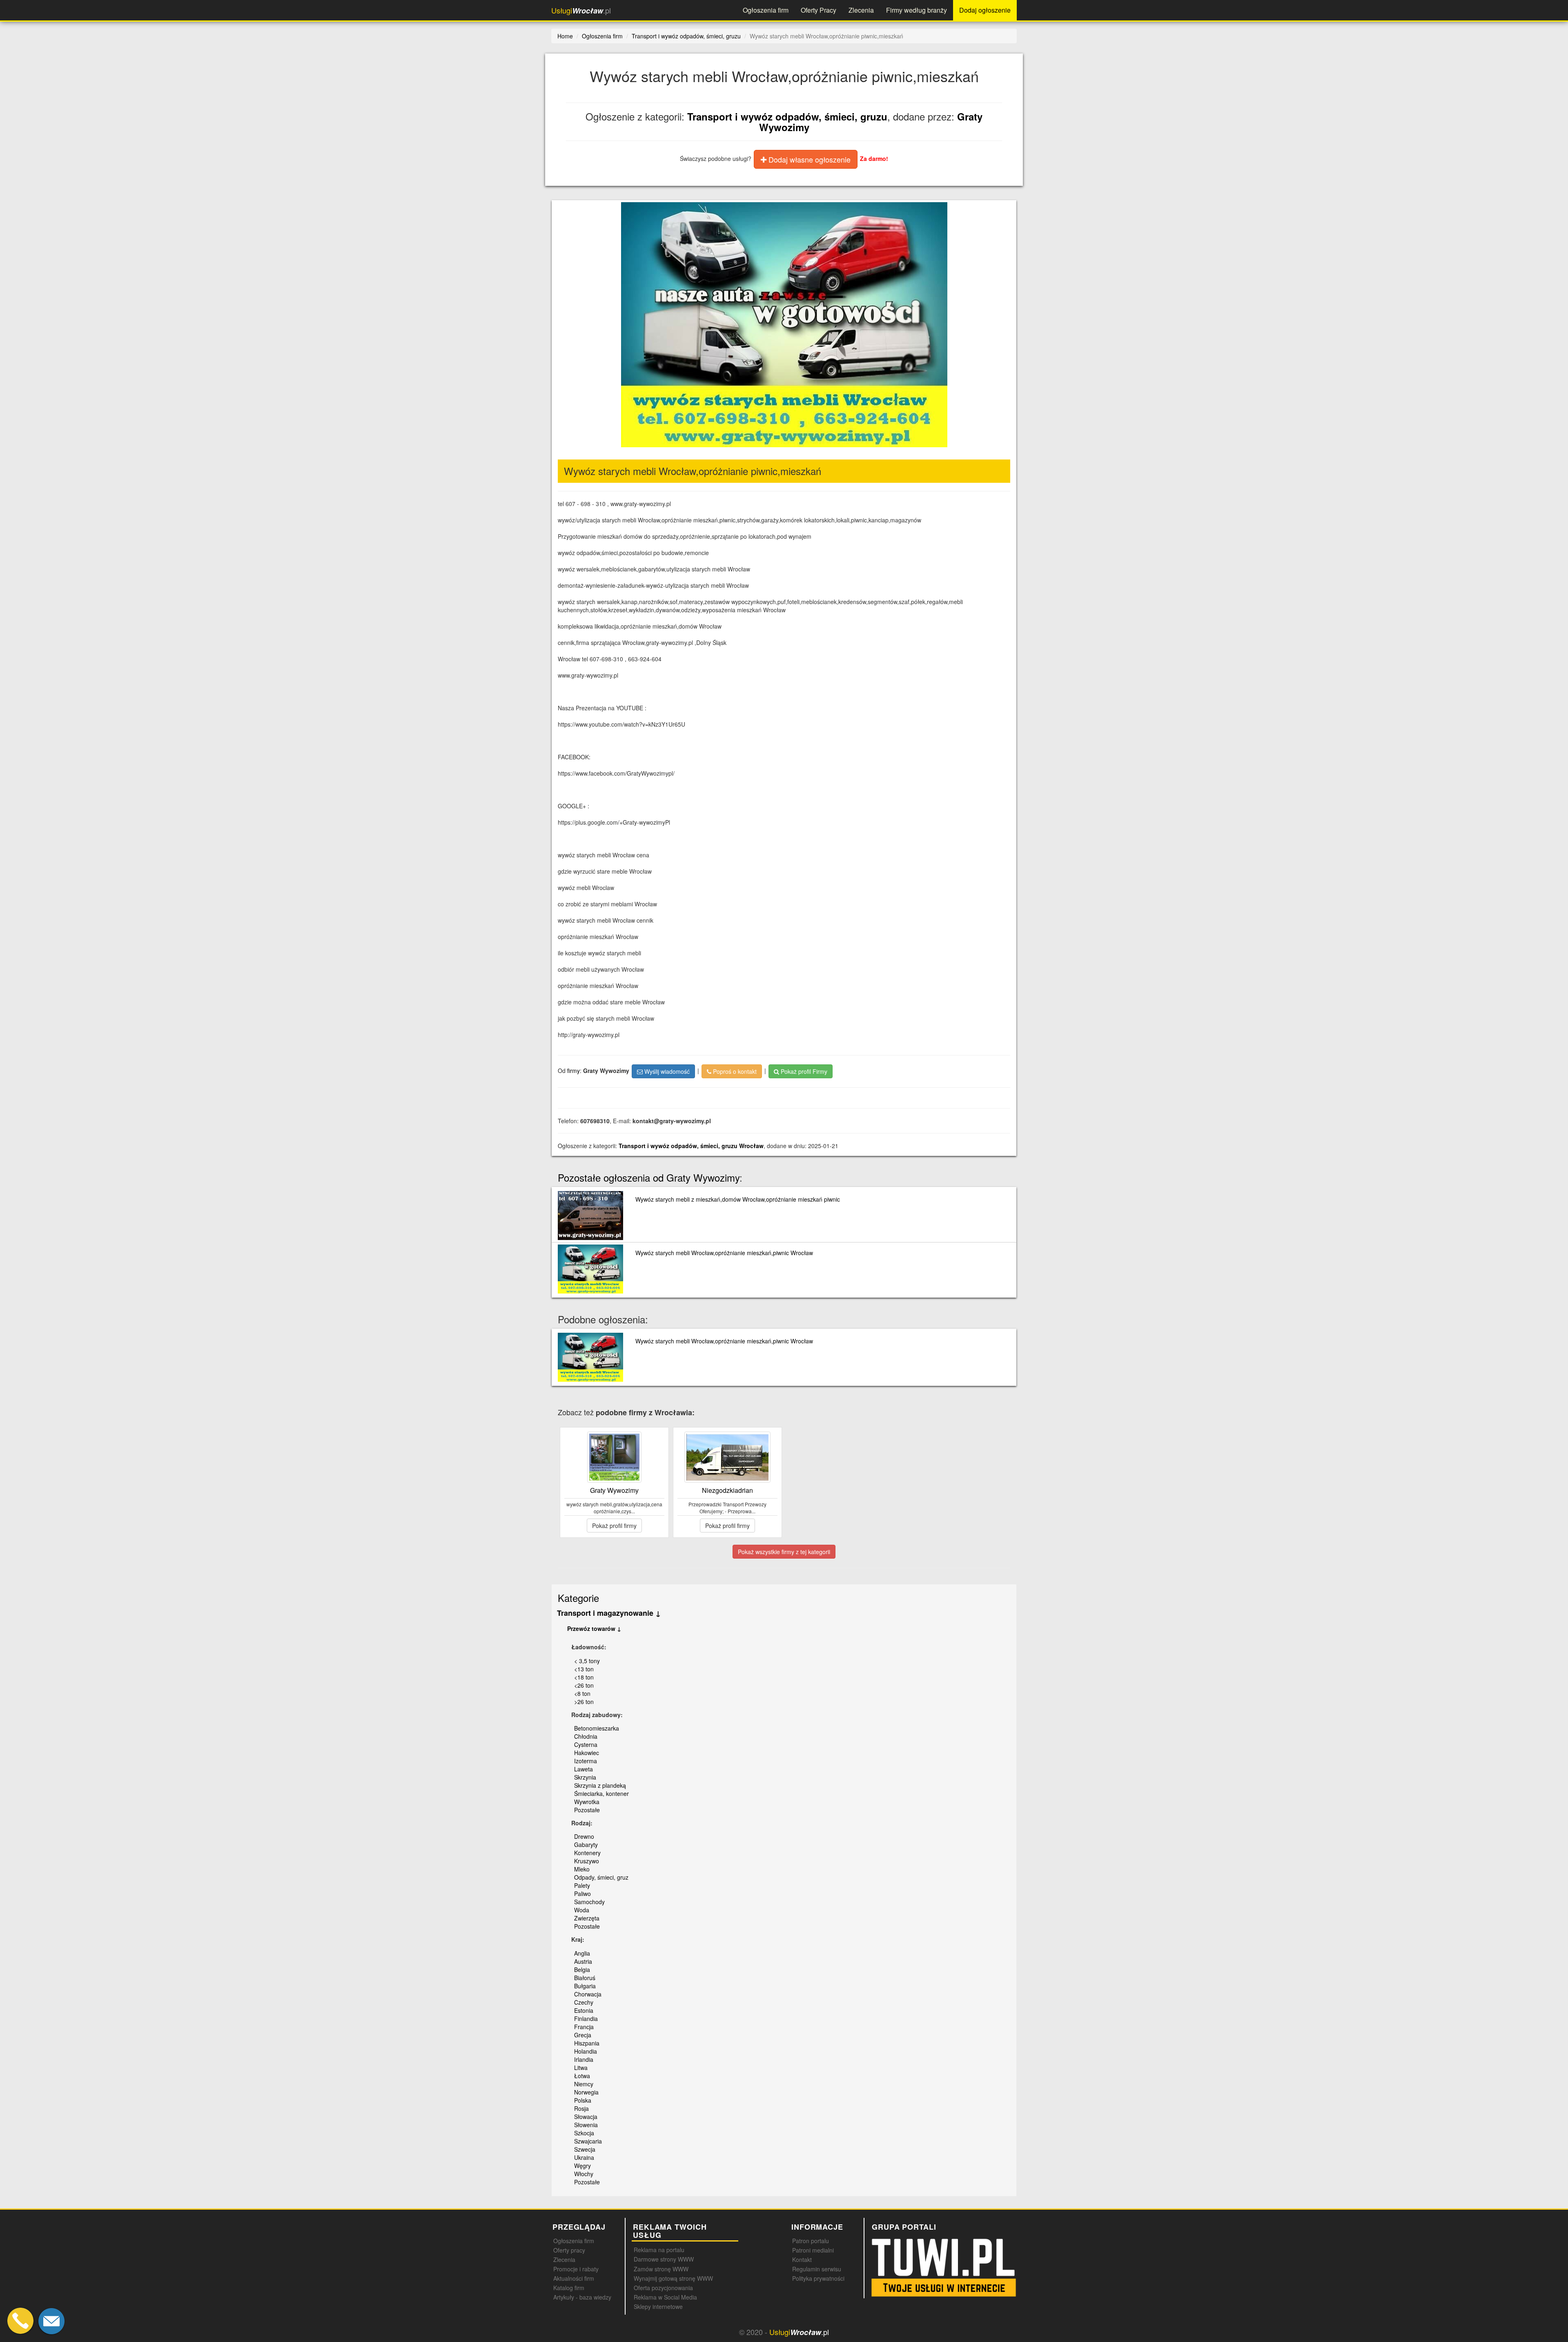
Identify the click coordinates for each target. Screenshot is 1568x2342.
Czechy (584, 2002)
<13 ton (584, 1669)
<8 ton (582, 1693)
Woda (582, 1910)
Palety (582, 1885)
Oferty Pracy (819, 10)
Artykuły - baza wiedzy (582, 2297)
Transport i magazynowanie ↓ (609, 1613)
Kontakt (802, 2259)
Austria (583, 1961)
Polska (583, 2100)
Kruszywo (587, 1861)
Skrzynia (585, 1777)
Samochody (589, 1902)
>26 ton (584, 1702)
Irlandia (584, 2059)
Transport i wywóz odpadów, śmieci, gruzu (787, 116)
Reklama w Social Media (665, 2297)
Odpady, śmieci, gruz (601, 1877)
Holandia (586, 2051)
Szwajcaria (588, 2141)
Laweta (584, 1769)
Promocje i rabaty (576, 2269)
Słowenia (586, 2125)
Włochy (584, 2174)
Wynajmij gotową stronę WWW (673, 2278)
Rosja (581, 2108)
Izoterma (586, 1761)
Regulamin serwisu (817, 2269)
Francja (584, 2027)
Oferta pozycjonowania (663, 2288)
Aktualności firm (574, 2278)
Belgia (582, 1970)
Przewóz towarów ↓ (594, 1628)
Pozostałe (587, 1810)
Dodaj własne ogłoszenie (808, 159)
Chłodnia (586, 1736)
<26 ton (584, 1685)
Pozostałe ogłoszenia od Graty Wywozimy (649, 1177)
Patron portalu (811, 2241)
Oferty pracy (569, 2250)
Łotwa (582, 2076)
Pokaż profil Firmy (803, 1071)
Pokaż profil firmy (614, 1526)
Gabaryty (586, 1845)
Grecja (583, 2035)
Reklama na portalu (659, 2250)
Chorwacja (588, 1994)
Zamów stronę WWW (661, 2269)
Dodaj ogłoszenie (985, 10)
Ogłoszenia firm (766, 10)
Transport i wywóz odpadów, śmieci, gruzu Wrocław (691, 1146)
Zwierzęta (587, 1918)
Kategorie (578, 1598)
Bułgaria (585, 1986)
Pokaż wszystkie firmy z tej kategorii (784, 1552)
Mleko (582, 1869)
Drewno (584, 1836)
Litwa (581, 2068)
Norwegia (586, 2092)
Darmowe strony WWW (664, 2259)
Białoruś (585, 1978)
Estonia (584, 2010)
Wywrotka (587, 1802)
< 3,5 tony (587, 1661)
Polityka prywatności (818, 2278)
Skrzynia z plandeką (600, 1785)
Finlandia (586, 2019)
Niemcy (584, 2084)
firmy (574, 1070)
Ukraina (584, 2157)
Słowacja (586, 2117)
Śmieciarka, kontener (601, 1793)
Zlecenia (861, 10)
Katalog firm (569, 2288)
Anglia (582, 1953)
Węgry (582, 2166)
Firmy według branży (917, 10)
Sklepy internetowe (658, 2306)
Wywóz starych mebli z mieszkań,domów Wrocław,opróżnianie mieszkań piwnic (738, 1199)
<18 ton (584, 1677)
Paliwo (582, 1894)
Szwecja (585, 2149)
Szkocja (584, 2133)
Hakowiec (587, 1753)
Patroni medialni (813, 2250)
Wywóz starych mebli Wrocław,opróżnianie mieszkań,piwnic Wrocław (724, 1253)
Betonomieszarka (597, 1728)
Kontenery (587, 1853)
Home (565, 36)
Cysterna (586, 1744)
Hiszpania (587, 2043)
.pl (581, 10)
